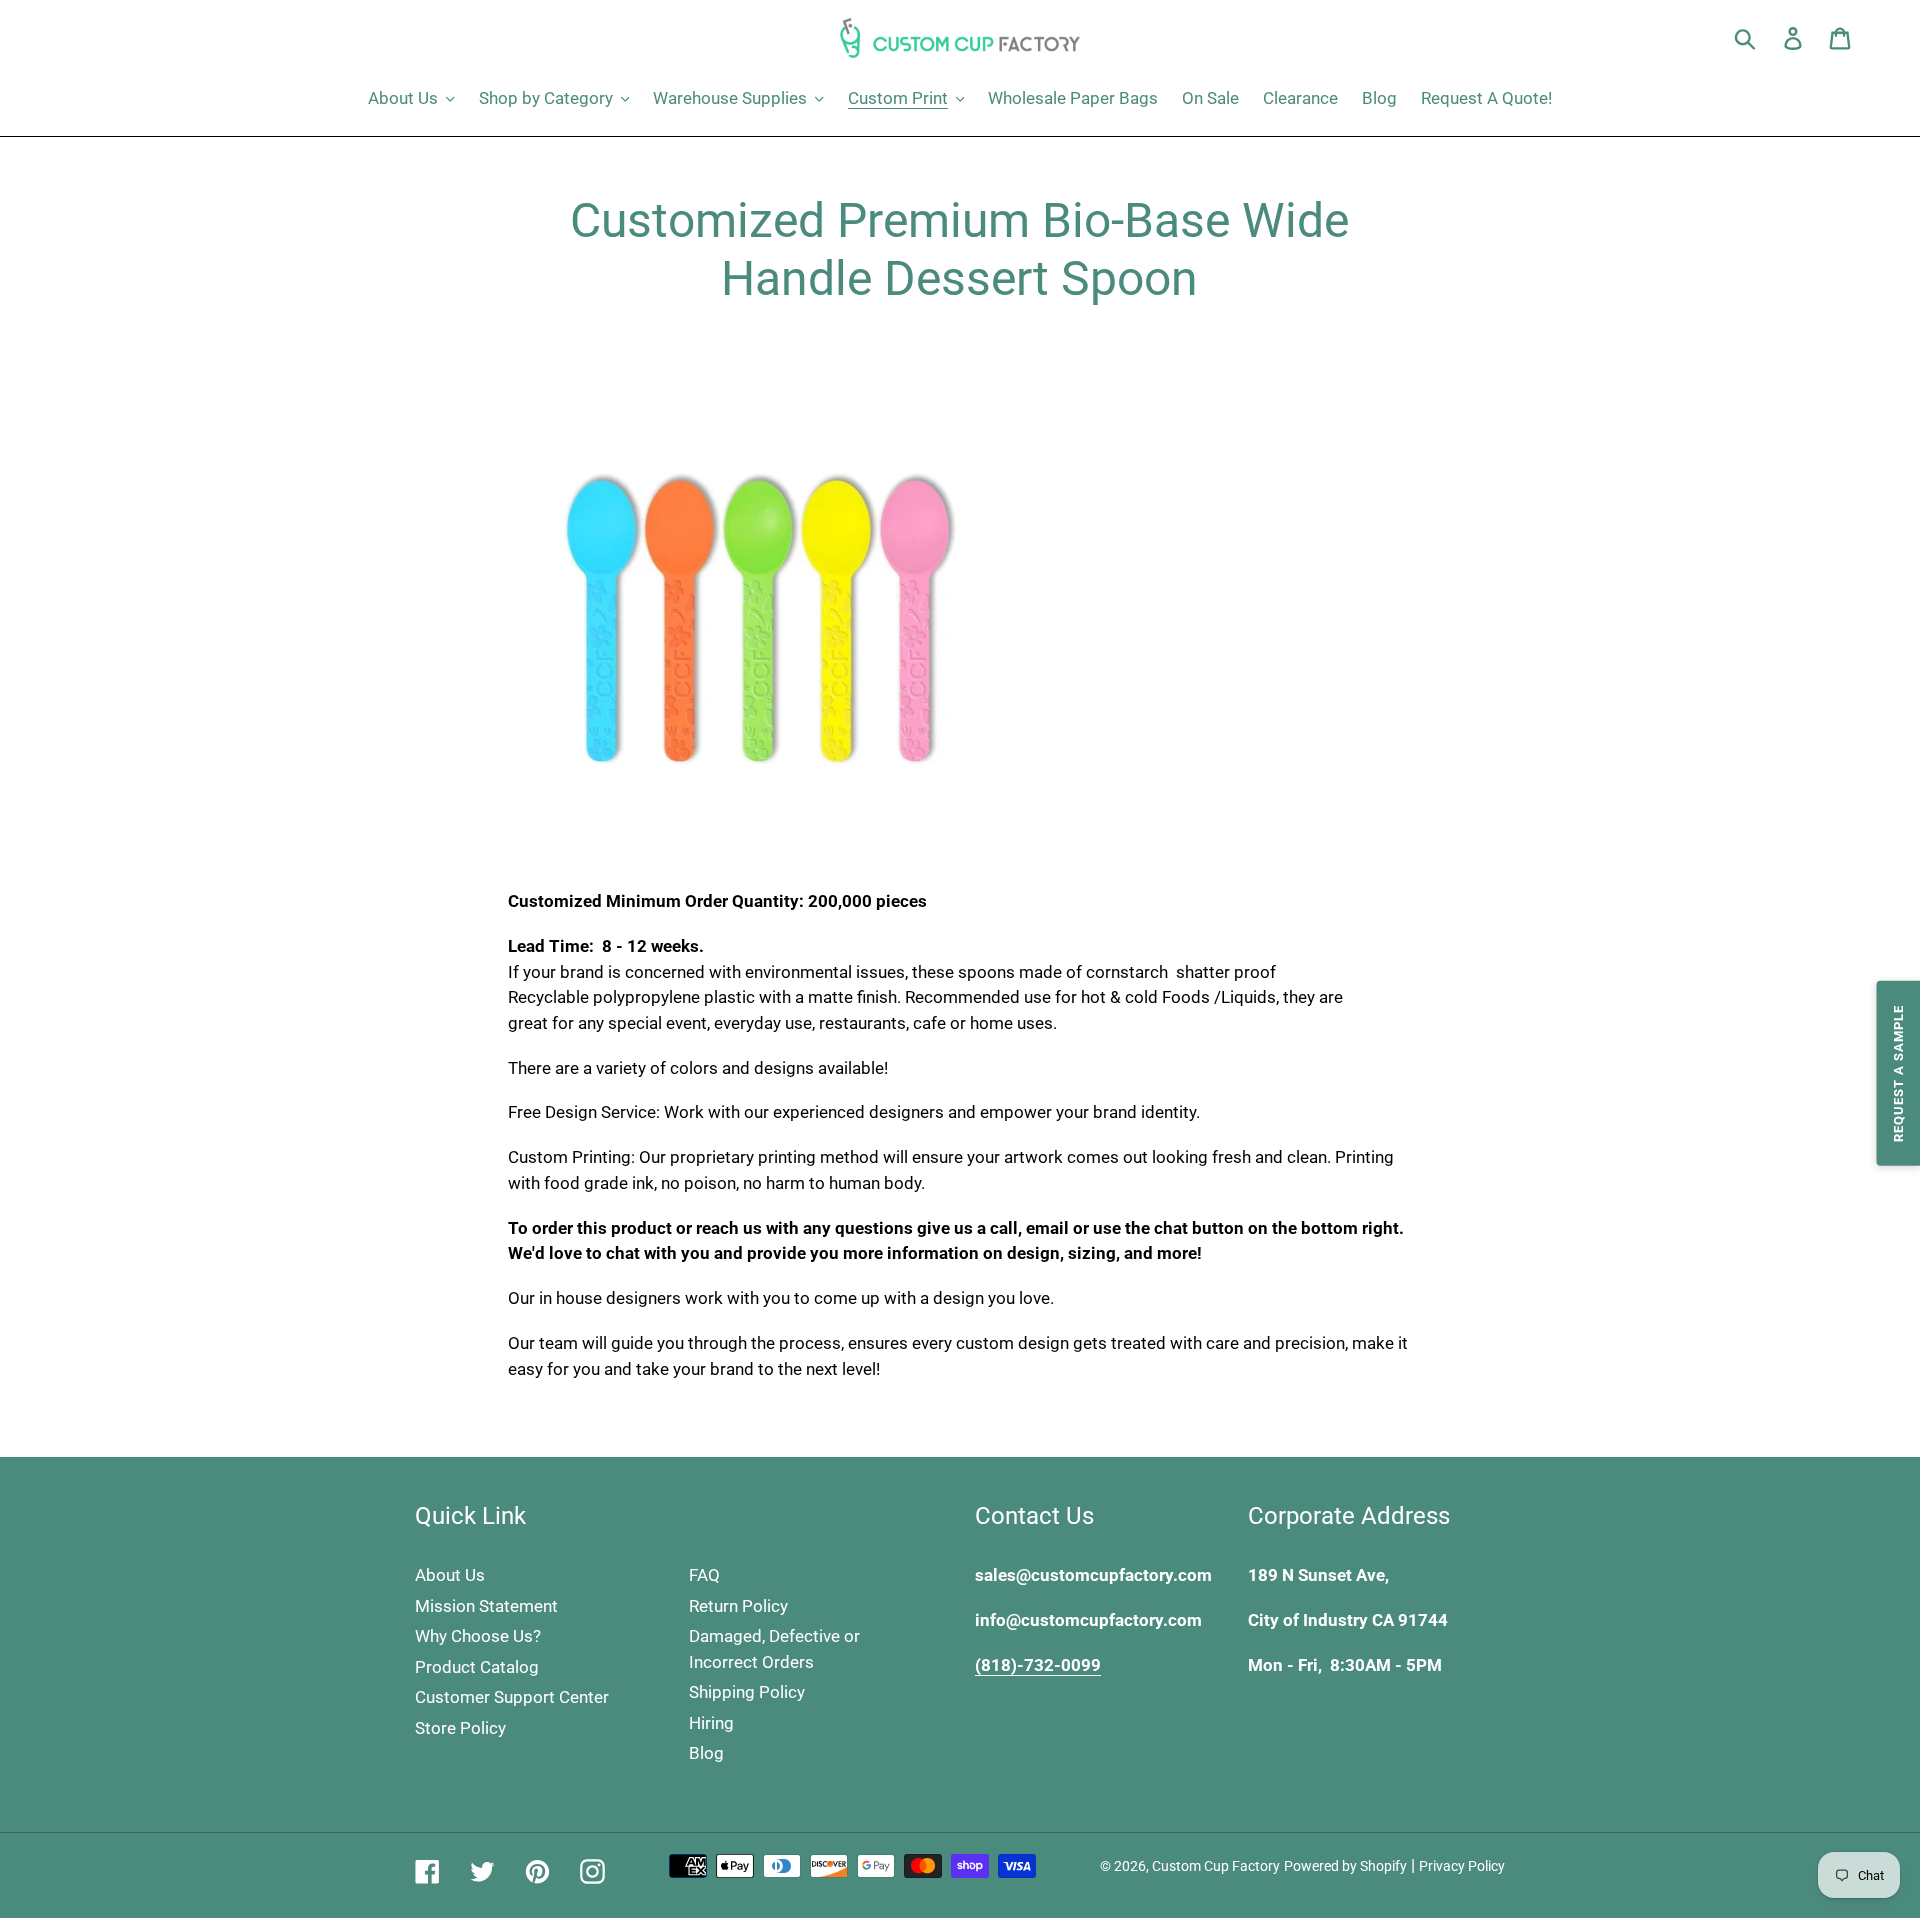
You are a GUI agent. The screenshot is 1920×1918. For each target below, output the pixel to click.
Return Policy (738, 1606)
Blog (706, 1753)
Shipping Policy (747, 1692)
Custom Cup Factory (1216, 1866)
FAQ (704, 1575)
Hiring (711, 1723)
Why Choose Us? (478, 1636)
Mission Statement (486, 1606)
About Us (450, 1575)
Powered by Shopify (1345, 1866)
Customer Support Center (512, 1697)
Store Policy (460, 1728)
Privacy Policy (1462, 1866)
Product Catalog (477, 1667)
